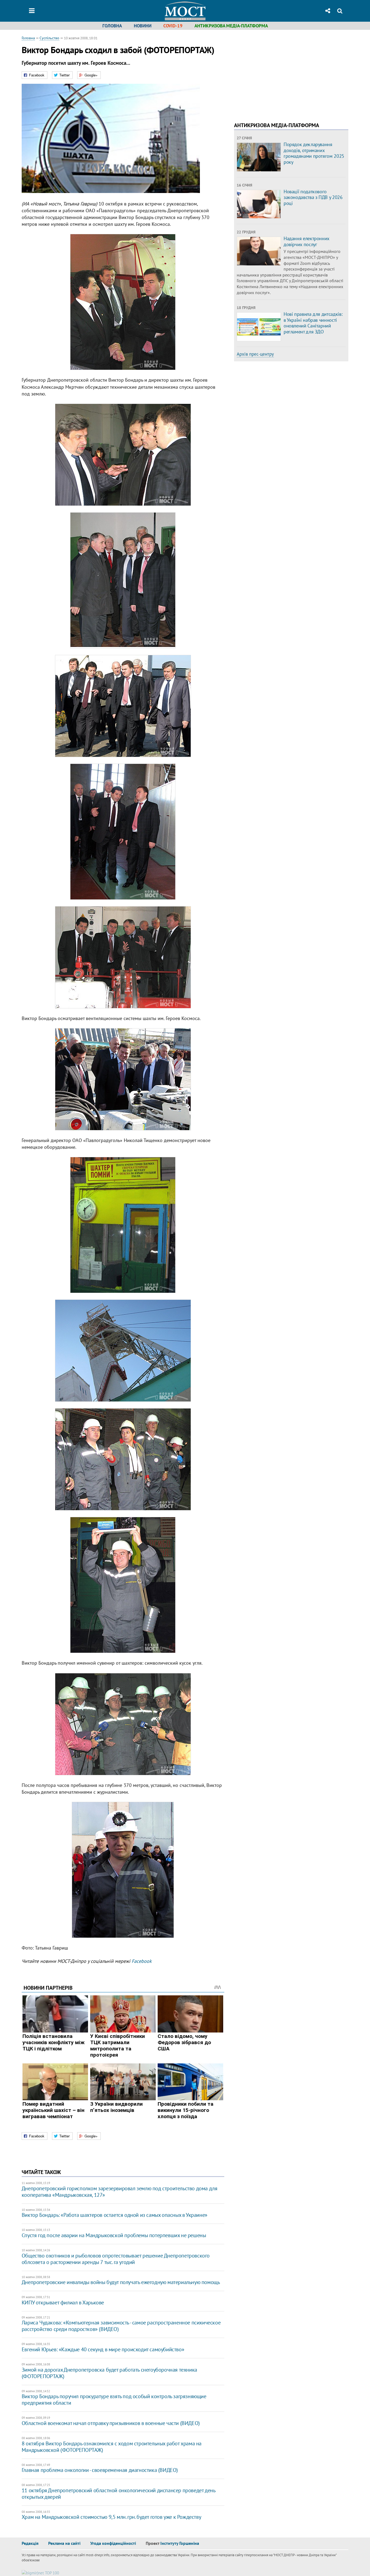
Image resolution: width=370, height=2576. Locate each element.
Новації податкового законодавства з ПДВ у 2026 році (313, 197)
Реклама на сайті (64, 2543)
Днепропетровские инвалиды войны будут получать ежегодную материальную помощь (121, 2282)
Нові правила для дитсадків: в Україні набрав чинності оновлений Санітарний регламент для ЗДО (313, 323)
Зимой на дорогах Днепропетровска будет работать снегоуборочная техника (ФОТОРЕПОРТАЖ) (109, 2373)
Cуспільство (49, 38)
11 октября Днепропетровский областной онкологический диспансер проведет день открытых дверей (119, 2494)
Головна (112, 26)
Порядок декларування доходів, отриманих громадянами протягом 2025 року (314, 153)
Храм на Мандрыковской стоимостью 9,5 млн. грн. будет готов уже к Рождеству (111, 2517)
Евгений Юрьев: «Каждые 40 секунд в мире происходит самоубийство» (103, 2349)
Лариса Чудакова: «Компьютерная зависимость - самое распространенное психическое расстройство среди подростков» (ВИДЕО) (121, 2326)
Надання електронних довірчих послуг (306, 241)
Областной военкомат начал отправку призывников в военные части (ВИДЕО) (111, 2423)
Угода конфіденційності (113, 2543)
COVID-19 (173, 26)
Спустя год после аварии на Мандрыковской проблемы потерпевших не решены (114, 2235)
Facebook (142, 1961)
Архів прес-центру (255, 354)
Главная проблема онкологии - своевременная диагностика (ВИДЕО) (100, 2470)
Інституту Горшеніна (180, 2543)
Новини (143, 26)
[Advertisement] (280, 73)
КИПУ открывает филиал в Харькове (63, 2302)
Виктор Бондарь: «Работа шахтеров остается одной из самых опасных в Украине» (115, 2215)
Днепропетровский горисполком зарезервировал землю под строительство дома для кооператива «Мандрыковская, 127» (120, 2192)
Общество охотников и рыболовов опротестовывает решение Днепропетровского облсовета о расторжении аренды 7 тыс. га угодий (116, 2259)
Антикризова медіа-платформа (231, 26)
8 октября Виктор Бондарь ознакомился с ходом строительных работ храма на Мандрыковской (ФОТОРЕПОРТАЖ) (112, 2447)
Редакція (30, 2543)
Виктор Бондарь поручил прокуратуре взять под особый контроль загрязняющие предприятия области (114, 2400)
